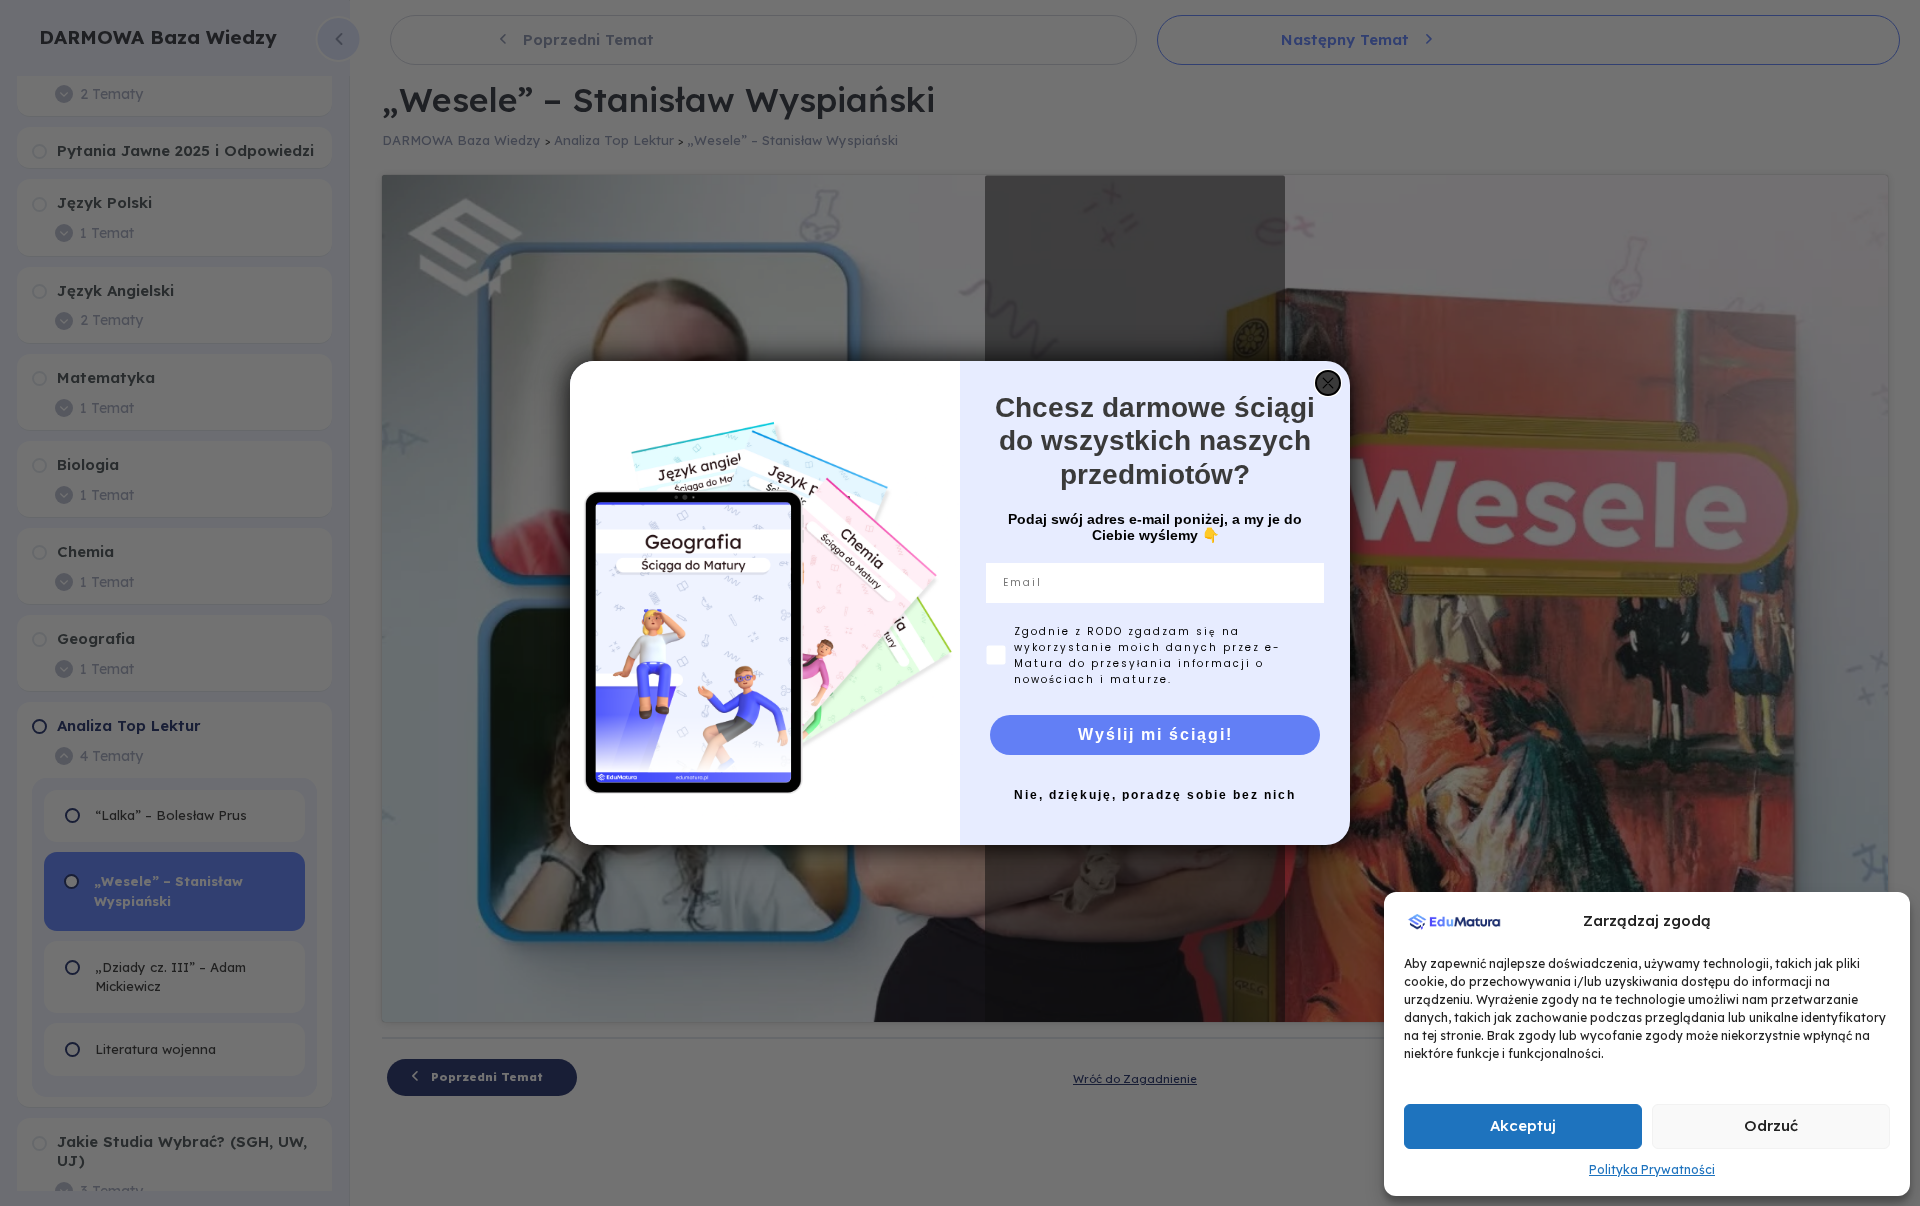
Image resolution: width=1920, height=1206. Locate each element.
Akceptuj (1523, 1125)
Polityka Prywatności (1652, 1169)
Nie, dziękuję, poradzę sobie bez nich (1155, 795)
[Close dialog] (1328, 383)
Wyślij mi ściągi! (1155, 734)
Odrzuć (1771, 1125)
